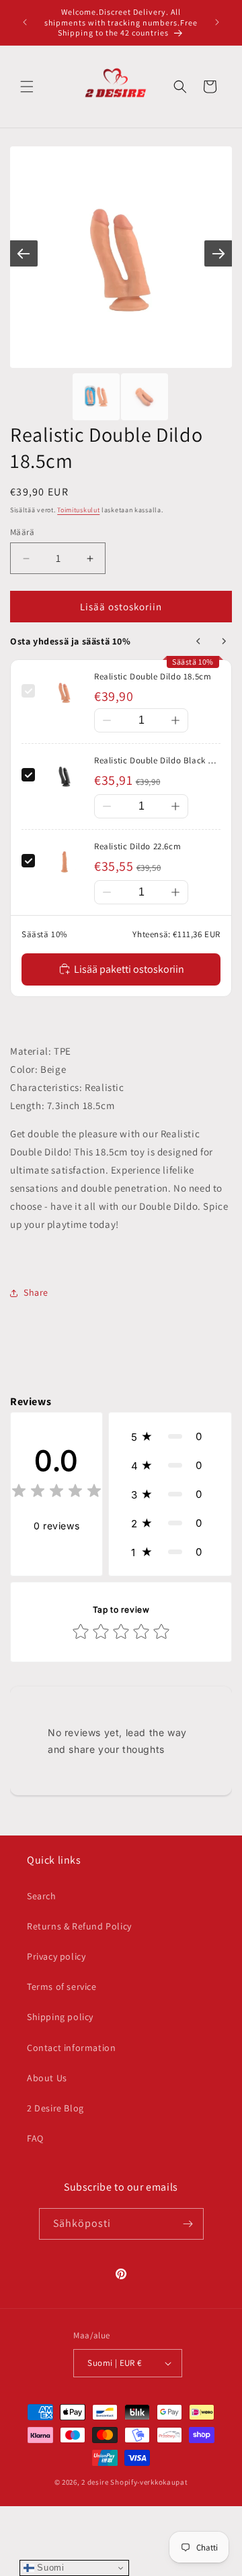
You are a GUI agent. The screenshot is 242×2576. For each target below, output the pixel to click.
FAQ (35, 2138)
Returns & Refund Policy (79, 1926)
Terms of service (62, 1987)
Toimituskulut (78, 510)
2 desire (96, 2482)
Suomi (49, 2568)
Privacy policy (56, 1956)
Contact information (71, 2048)
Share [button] (36, 1292)
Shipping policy (60, 2017)
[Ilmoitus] (217, 22)
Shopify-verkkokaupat (149, 2482)
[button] (27, 87)
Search (42, 1896)
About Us (47, 2078)
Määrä (22, 532)
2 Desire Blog (55, 2108)
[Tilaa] (188, 2224)
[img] (56, 1493)
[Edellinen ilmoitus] (25, 22)
